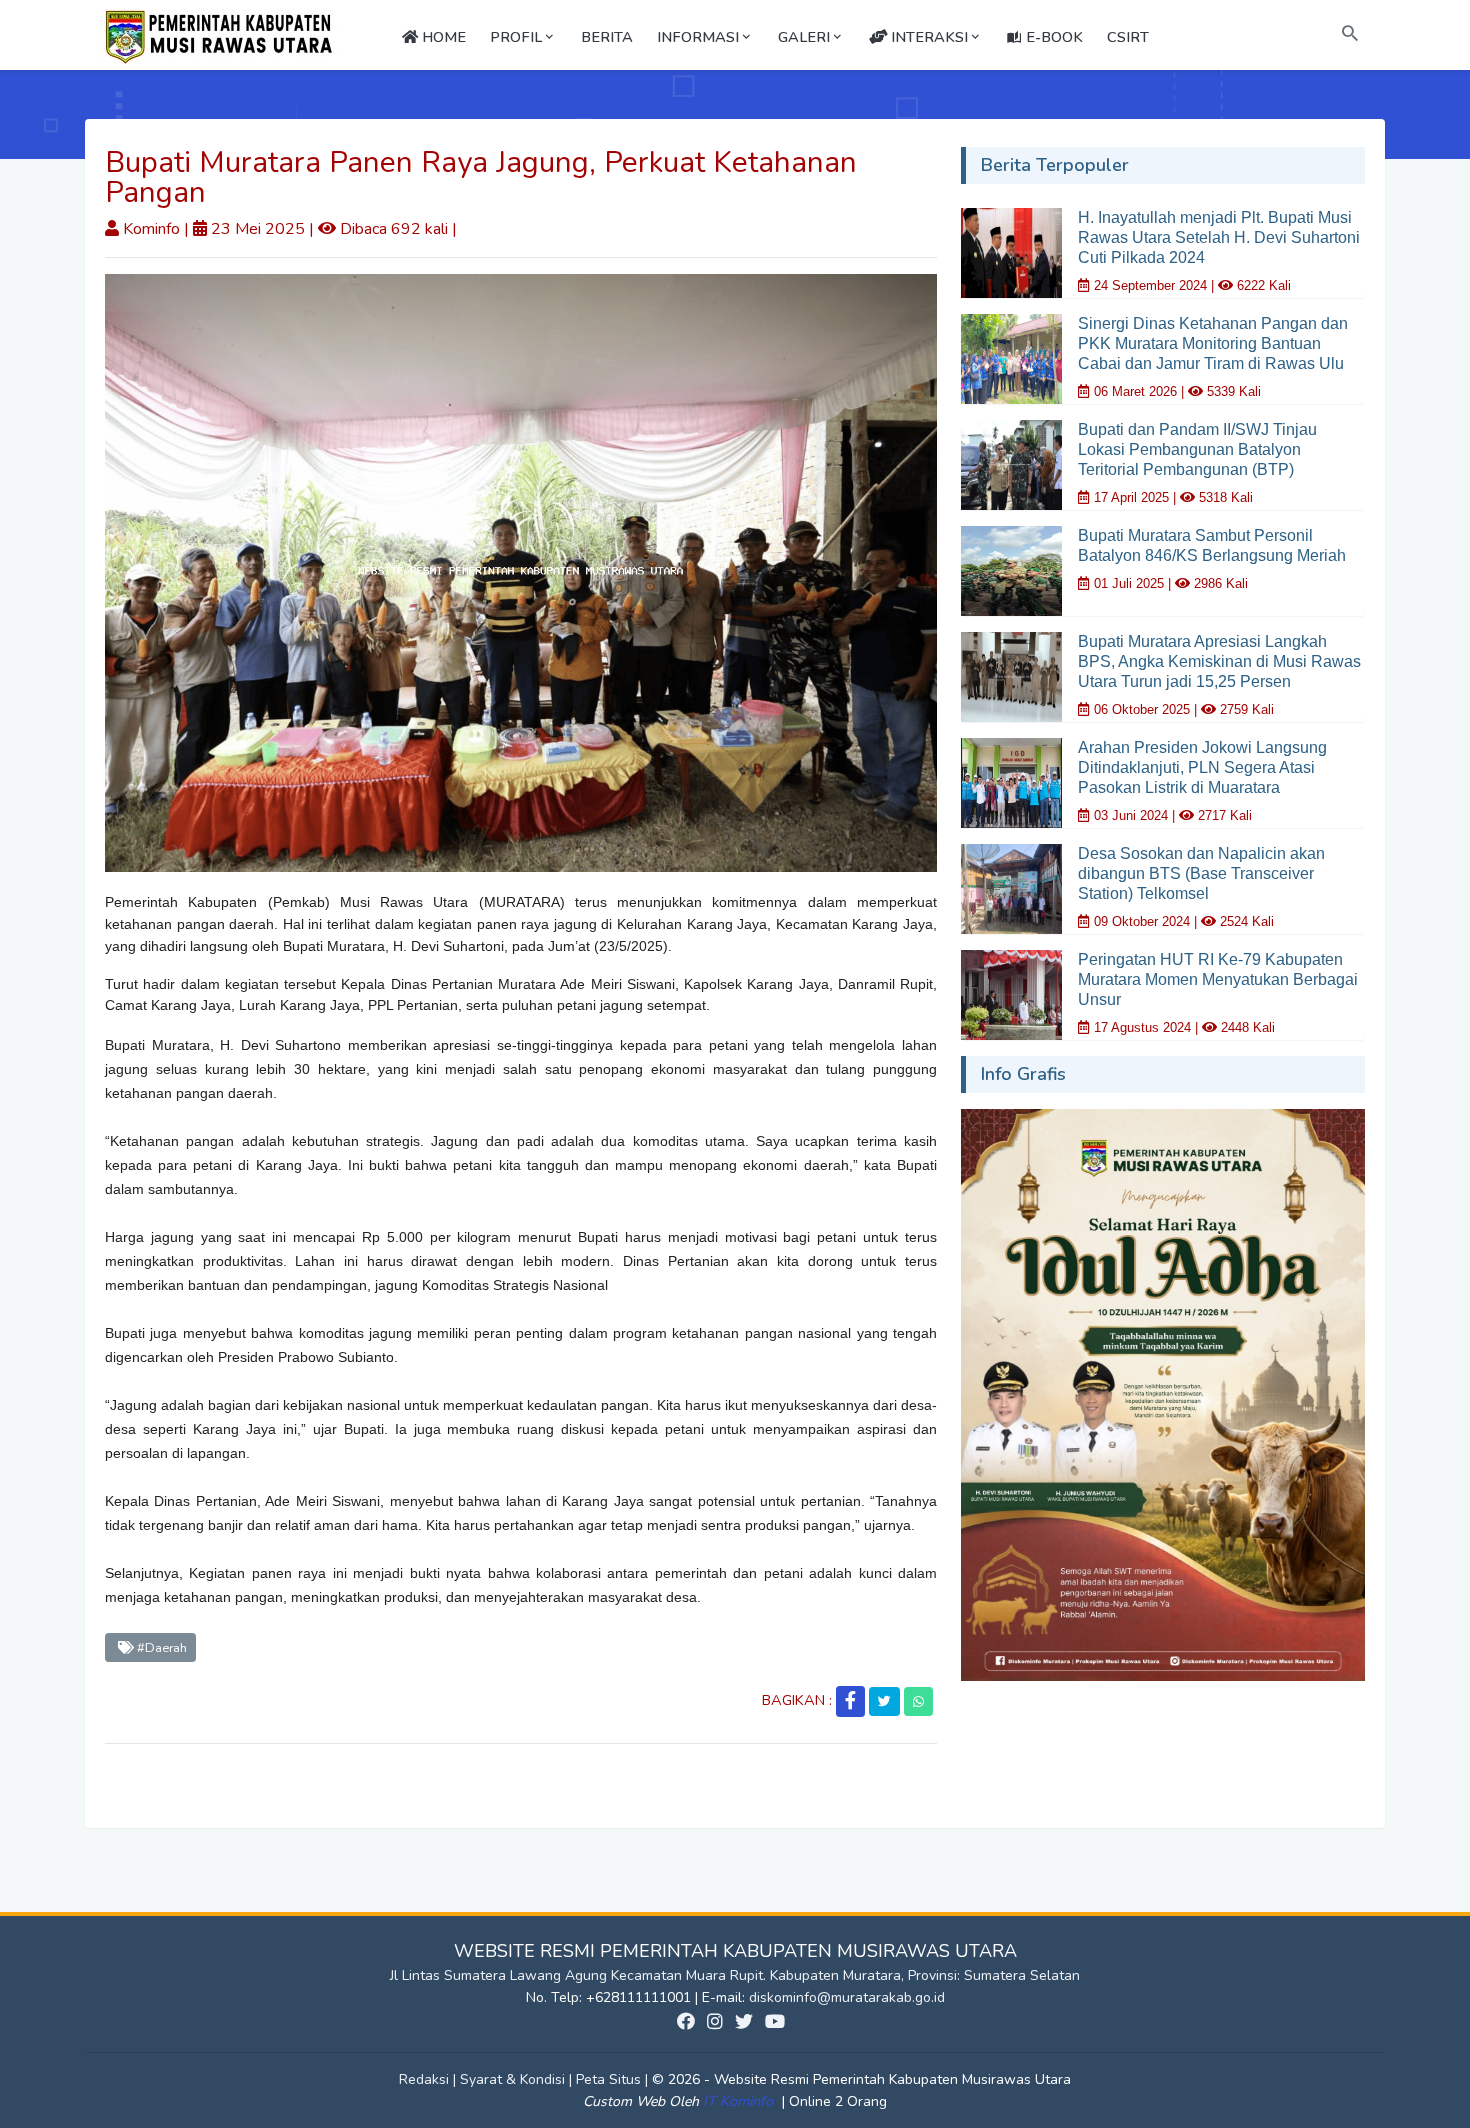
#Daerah (160, 1647)
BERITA (607, 37)
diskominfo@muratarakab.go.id (847, 1997)
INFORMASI (698, 37)
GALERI (804, 37)
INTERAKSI (927, 37)
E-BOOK (1052, 37)
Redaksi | (429, 2079)
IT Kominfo (740, 2101)
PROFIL (516, 37)
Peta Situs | (614, 2079)
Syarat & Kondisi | (518, 2079)
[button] (850, 1701)
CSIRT (1128, 37)
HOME (442, 37)
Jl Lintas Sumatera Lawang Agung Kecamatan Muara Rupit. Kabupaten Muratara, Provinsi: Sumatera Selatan (735, 1975)
